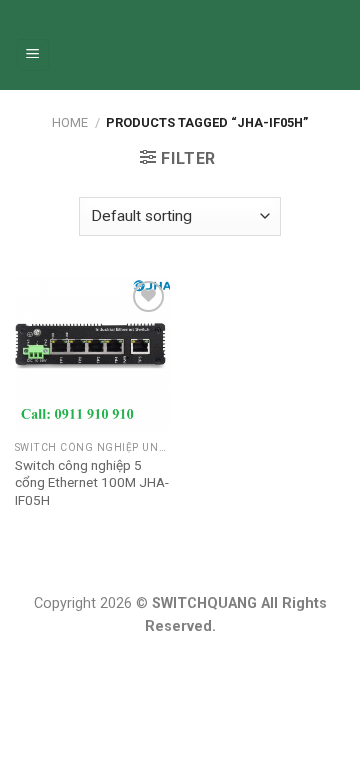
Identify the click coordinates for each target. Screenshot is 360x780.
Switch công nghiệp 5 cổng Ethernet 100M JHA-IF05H (92, 482)
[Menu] (33, 55)
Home (70, 122)
